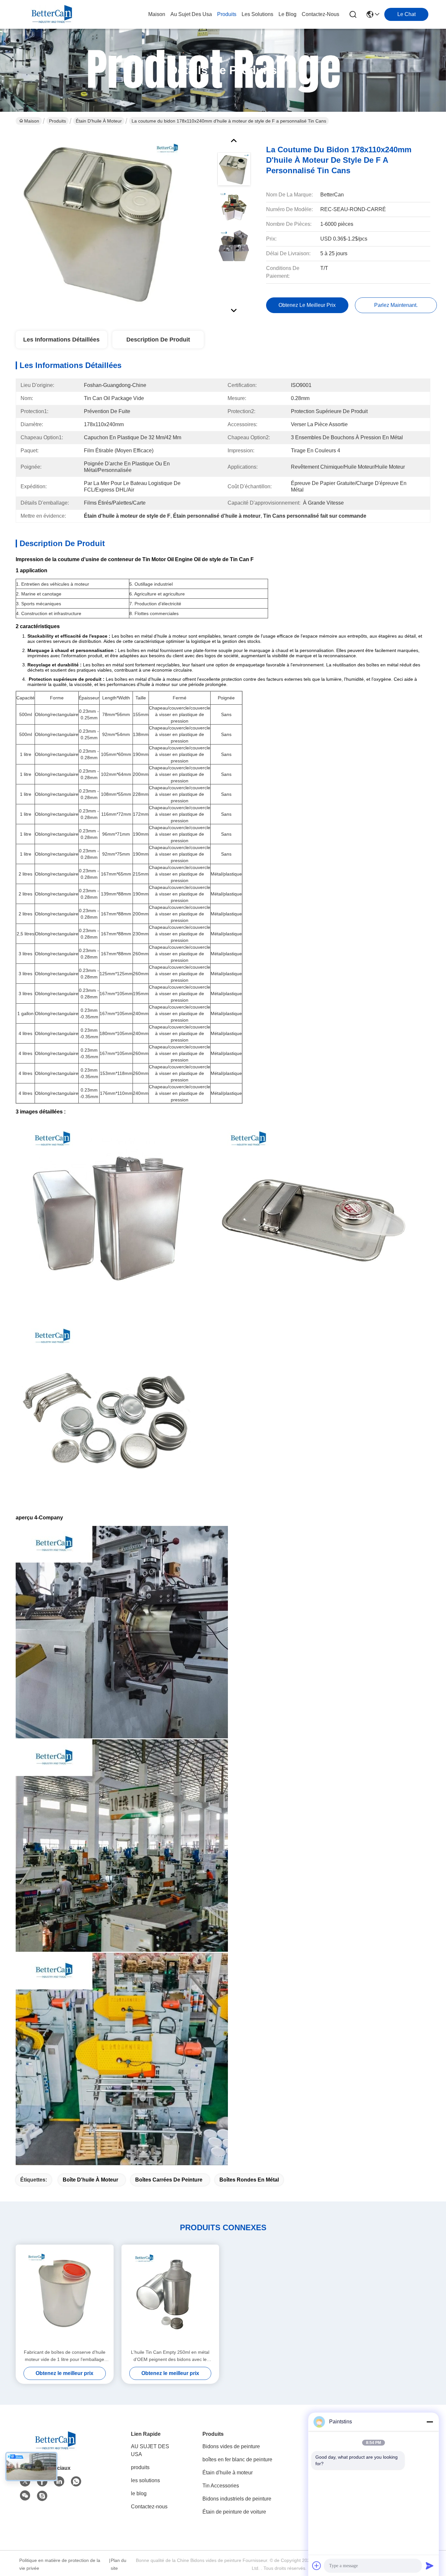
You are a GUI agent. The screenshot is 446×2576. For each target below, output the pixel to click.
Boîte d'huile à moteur (90, 2180)
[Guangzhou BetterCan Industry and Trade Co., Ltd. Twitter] (25, 2482)
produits (227, 14)
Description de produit (158, 340)
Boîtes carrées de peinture (169, 2180)
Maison (157, 14)
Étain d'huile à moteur (99, 121)
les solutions (257, 14)
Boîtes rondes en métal (249, 2180)
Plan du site (119, 2564)
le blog (287, 14)
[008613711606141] (76, 2482)
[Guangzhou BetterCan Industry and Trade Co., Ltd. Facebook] (42, 2482)
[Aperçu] (55, 2449)
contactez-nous (320, 14)
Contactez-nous (149, 2507)
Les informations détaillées (61, 340)
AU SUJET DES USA (150, 2450)
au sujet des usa (191, 14)
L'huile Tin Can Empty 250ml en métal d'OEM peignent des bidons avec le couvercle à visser (170, 2356)
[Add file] (317, 2566)
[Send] (430, 2566)
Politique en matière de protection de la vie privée (60, 2564)
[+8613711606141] (42, 2496)
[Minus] (430, 2422)
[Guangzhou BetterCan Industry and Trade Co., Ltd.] (52, 14)
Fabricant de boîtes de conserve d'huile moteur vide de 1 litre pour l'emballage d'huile (65, 2356)
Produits (57, 121)
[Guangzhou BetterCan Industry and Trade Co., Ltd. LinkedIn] (59, 2482)
